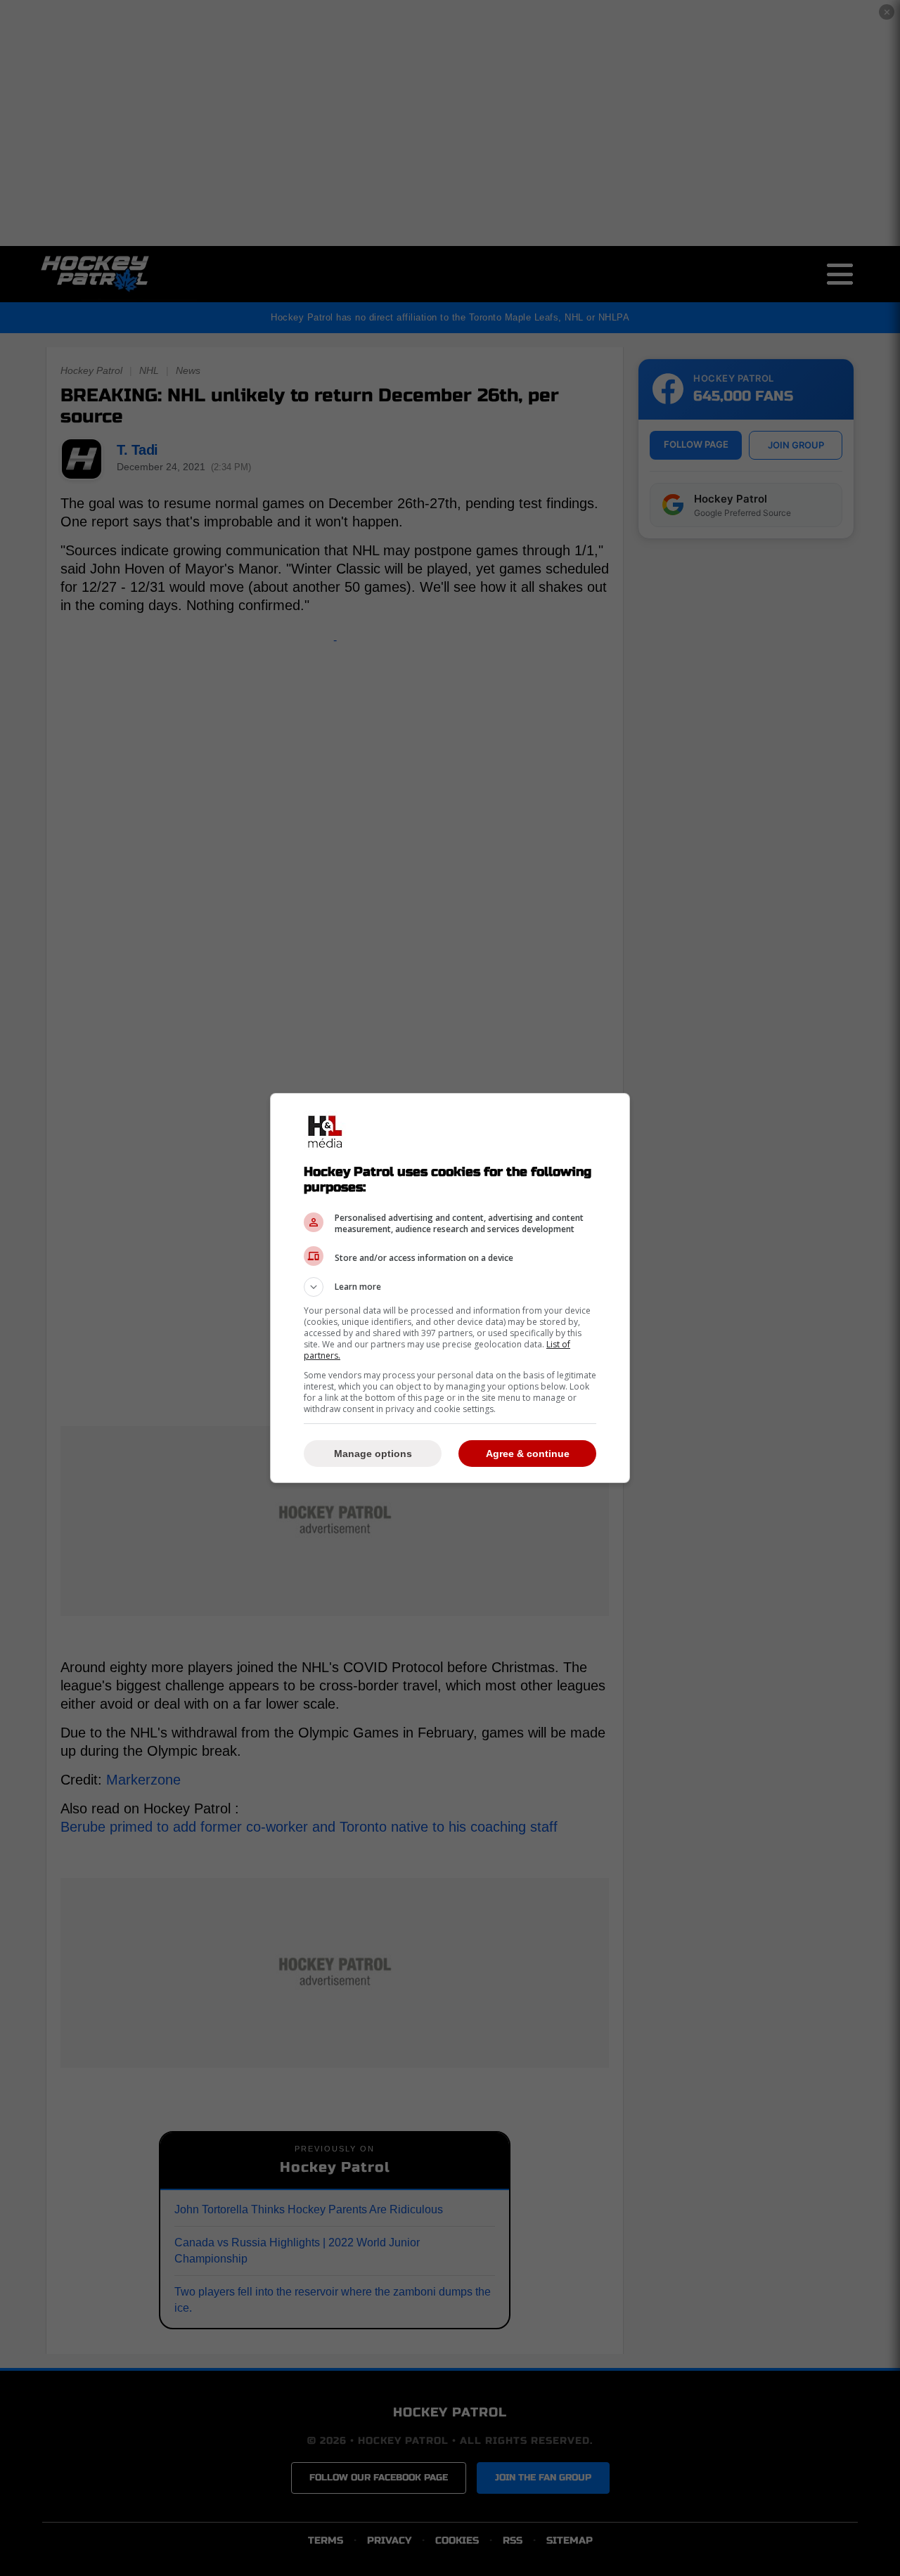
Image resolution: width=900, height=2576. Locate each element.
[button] (450, 1287)
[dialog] (450, 1288)
